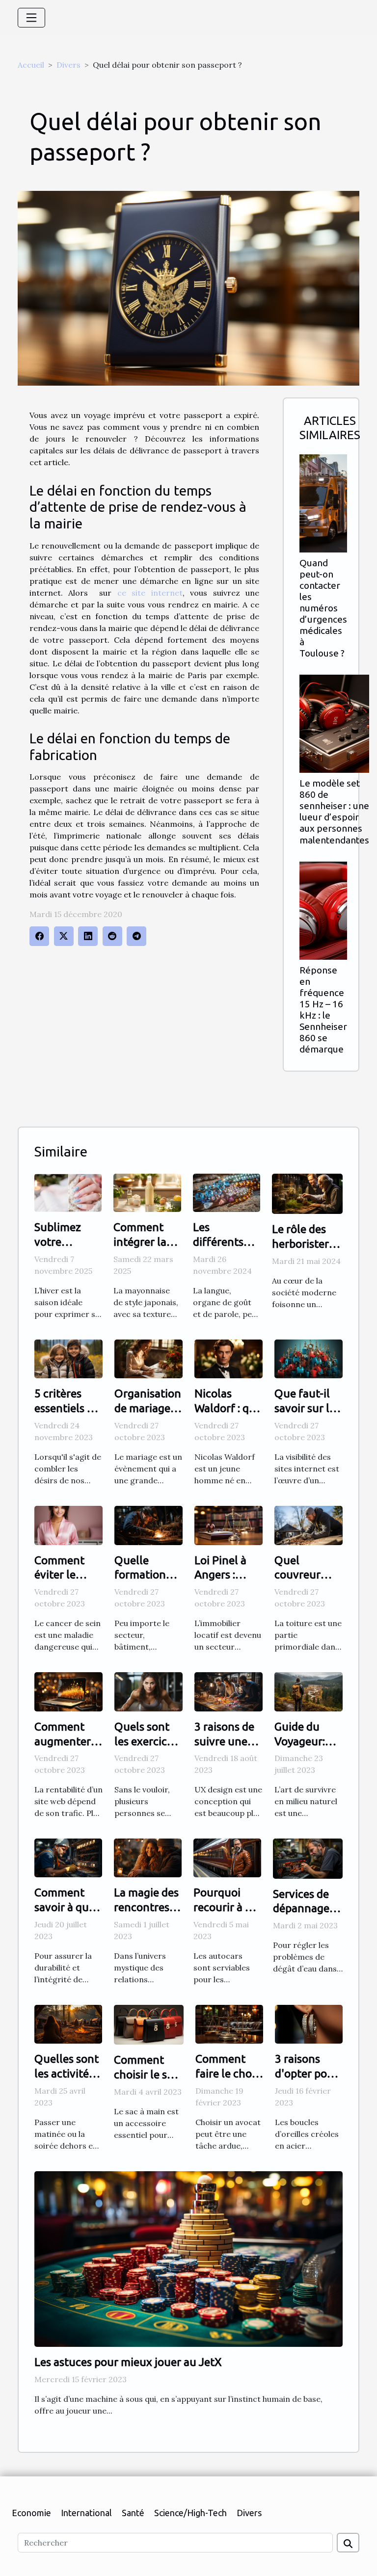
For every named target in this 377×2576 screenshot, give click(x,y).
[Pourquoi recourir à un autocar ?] (227, 1857)
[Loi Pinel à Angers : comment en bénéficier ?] (229, 1525)
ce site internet (150, 593)
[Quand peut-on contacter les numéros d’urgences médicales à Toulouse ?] (323, 503)
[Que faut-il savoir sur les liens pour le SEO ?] (309, 1358)
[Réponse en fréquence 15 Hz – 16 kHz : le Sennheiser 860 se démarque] (323, 911)
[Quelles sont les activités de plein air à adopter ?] (68, 2023)
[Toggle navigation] (31, 18)
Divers (68, 65)
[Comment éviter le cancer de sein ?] (68, 1525)
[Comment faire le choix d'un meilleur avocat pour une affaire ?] (229, 2023)
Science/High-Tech (190, 2513)
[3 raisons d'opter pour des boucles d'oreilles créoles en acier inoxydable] (309, 2023)
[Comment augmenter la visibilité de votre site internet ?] (68, 1691)
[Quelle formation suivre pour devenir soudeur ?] (148, 1525)
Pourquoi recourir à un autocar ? (226, 1907)
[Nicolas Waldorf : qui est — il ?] (229, 1358)
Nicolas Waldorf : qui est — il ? (227, 1408)
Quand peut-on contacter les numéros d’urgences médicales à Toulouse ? (323, 608)
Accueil (31, 65)
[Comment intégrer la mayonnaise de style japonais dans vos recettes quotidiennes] (147, 1192)
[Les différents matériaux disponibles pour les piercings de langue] (227, 1192)
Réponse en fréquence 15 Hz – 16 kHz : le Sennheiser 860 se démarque (323, 1010)
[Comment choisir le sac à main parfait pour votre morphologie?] (149, 2024)
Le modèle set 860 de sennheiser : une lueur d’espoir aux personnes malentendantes (334, 811)
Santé (133, 2513)
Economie (31, 2513)
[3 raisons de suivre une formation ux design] (229, 1691)
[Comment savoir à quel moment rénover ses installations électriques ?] (68, 1857)
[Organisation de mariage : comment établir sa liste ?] (148, 1358)
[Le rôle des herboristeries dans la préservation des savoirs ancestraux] (307, 1193)
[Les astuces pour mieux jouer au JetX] (188, 2258)
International (86, 2513)
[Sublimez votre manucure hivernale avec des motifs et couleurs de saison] (68, 1192)
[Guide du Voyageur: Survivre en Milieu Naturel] (309, 1691)
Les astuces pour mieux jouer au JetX (128, 2362)
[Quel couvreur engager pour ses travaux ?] (309, 1525)
